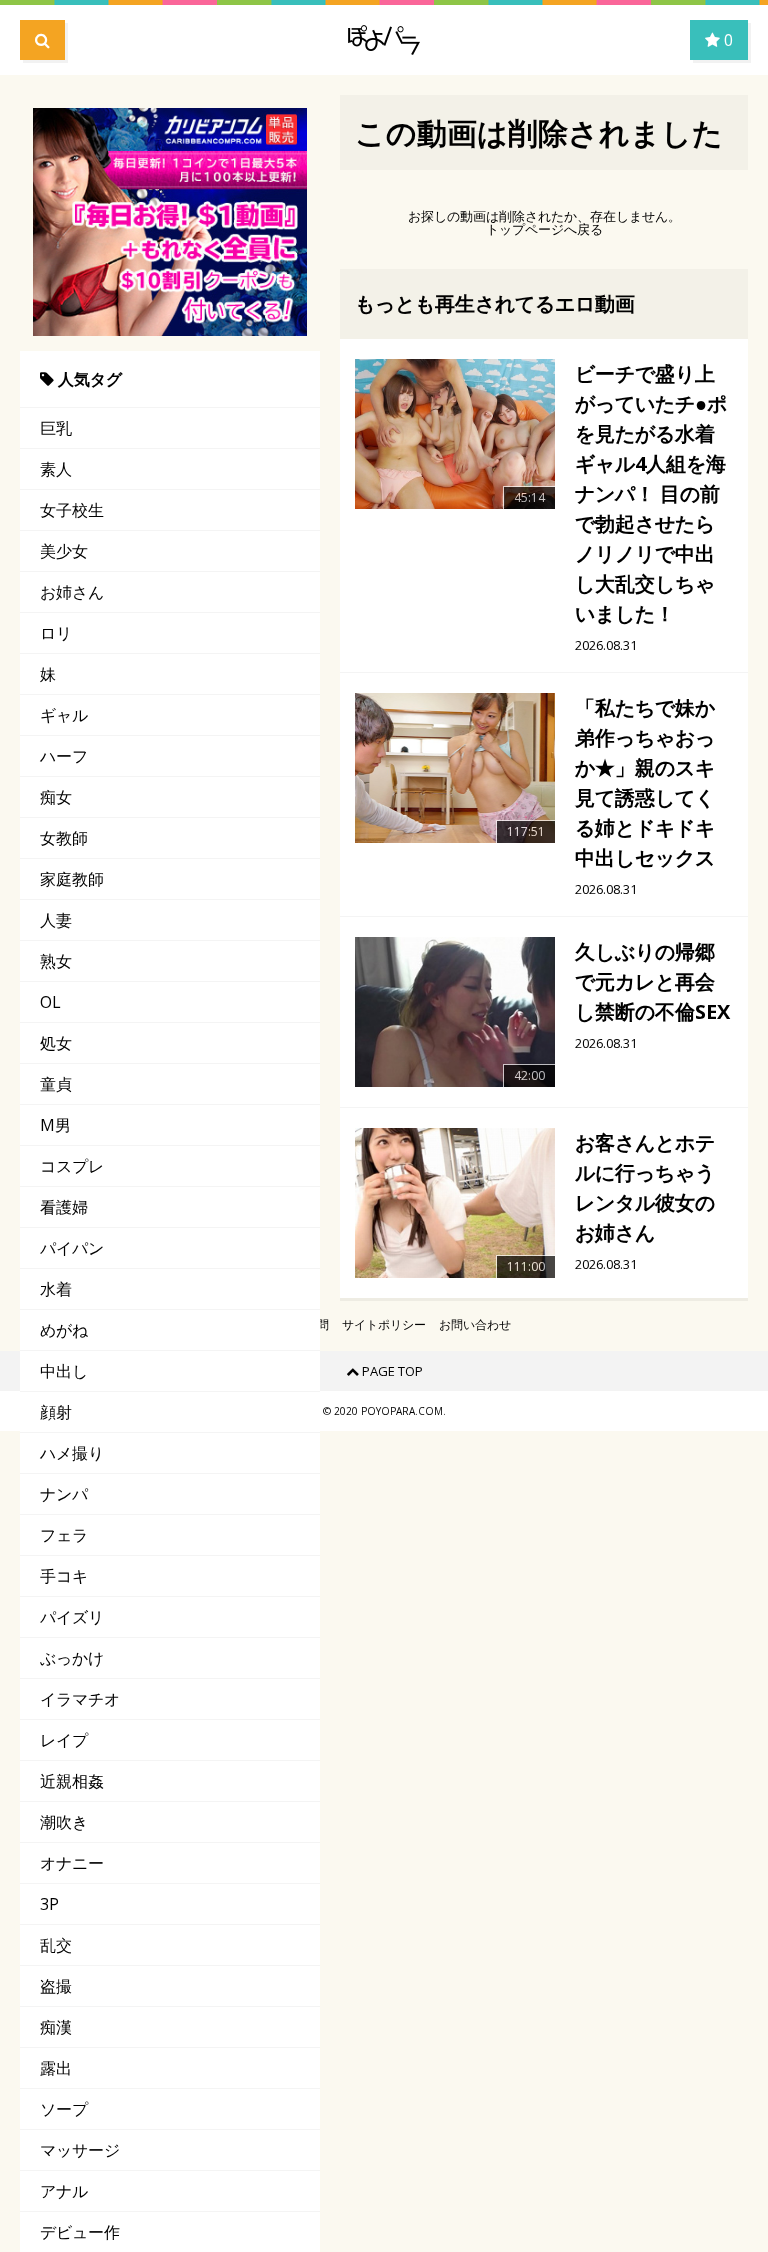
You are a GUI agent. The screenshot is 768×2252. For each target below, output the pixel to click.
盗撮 (56, 1986)
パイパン (72, 1248)
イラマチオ (80, 1699)
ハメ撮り (72, 1453)
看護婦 (64, 1207)
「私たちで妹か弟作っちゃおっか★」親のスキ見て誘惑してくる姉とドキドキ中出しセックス (645, 782)
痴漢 (56, 2027)
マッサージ (80, 2150)
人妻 (56, 920)
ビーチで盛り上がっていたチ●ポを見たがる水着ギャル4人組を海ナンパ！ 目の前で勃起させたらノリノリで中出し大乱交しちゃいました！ (651, 493)
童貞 (56, 1084)
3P (49, 1904)
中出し (64, 1371)
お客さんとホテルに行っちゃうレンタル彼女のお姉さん (645, 1187)
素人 (56, 469)
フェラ (64, 1535)
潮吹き (64, 1822)
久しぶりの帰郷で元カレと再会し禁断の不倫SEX (652, 981)
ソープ (64, 2109)
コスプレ (72, 1166)
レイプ (64, 1740)
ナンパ (64, 1494)
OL (50, 1002)
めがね (64, 1330)
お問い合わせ (475, 1325)
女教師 (64, 838)
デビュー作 (80, 2232)
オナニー (72, 1863)
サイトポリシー (384, 1325)
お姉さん (72, 592)
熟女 (56, 961)
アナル (64, 2191)
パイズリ (72, 1617)
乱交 (56, 1945)
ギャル (64, 715)
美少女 (64, 551)
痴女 (56, 797)
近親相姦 (72, 1781)
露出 (56, 2068)
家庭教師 (72, 879)
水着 (56, 1289)
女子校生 (72, 510)
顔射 (56, 1412)
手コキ (64, 1576)
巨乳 (56, 428)
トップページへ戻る (544, 229)
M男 (55, 1125)
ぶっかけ (72, 1658)
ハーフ (64, 756)
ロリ (56, 633)
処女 (56, 1043)
